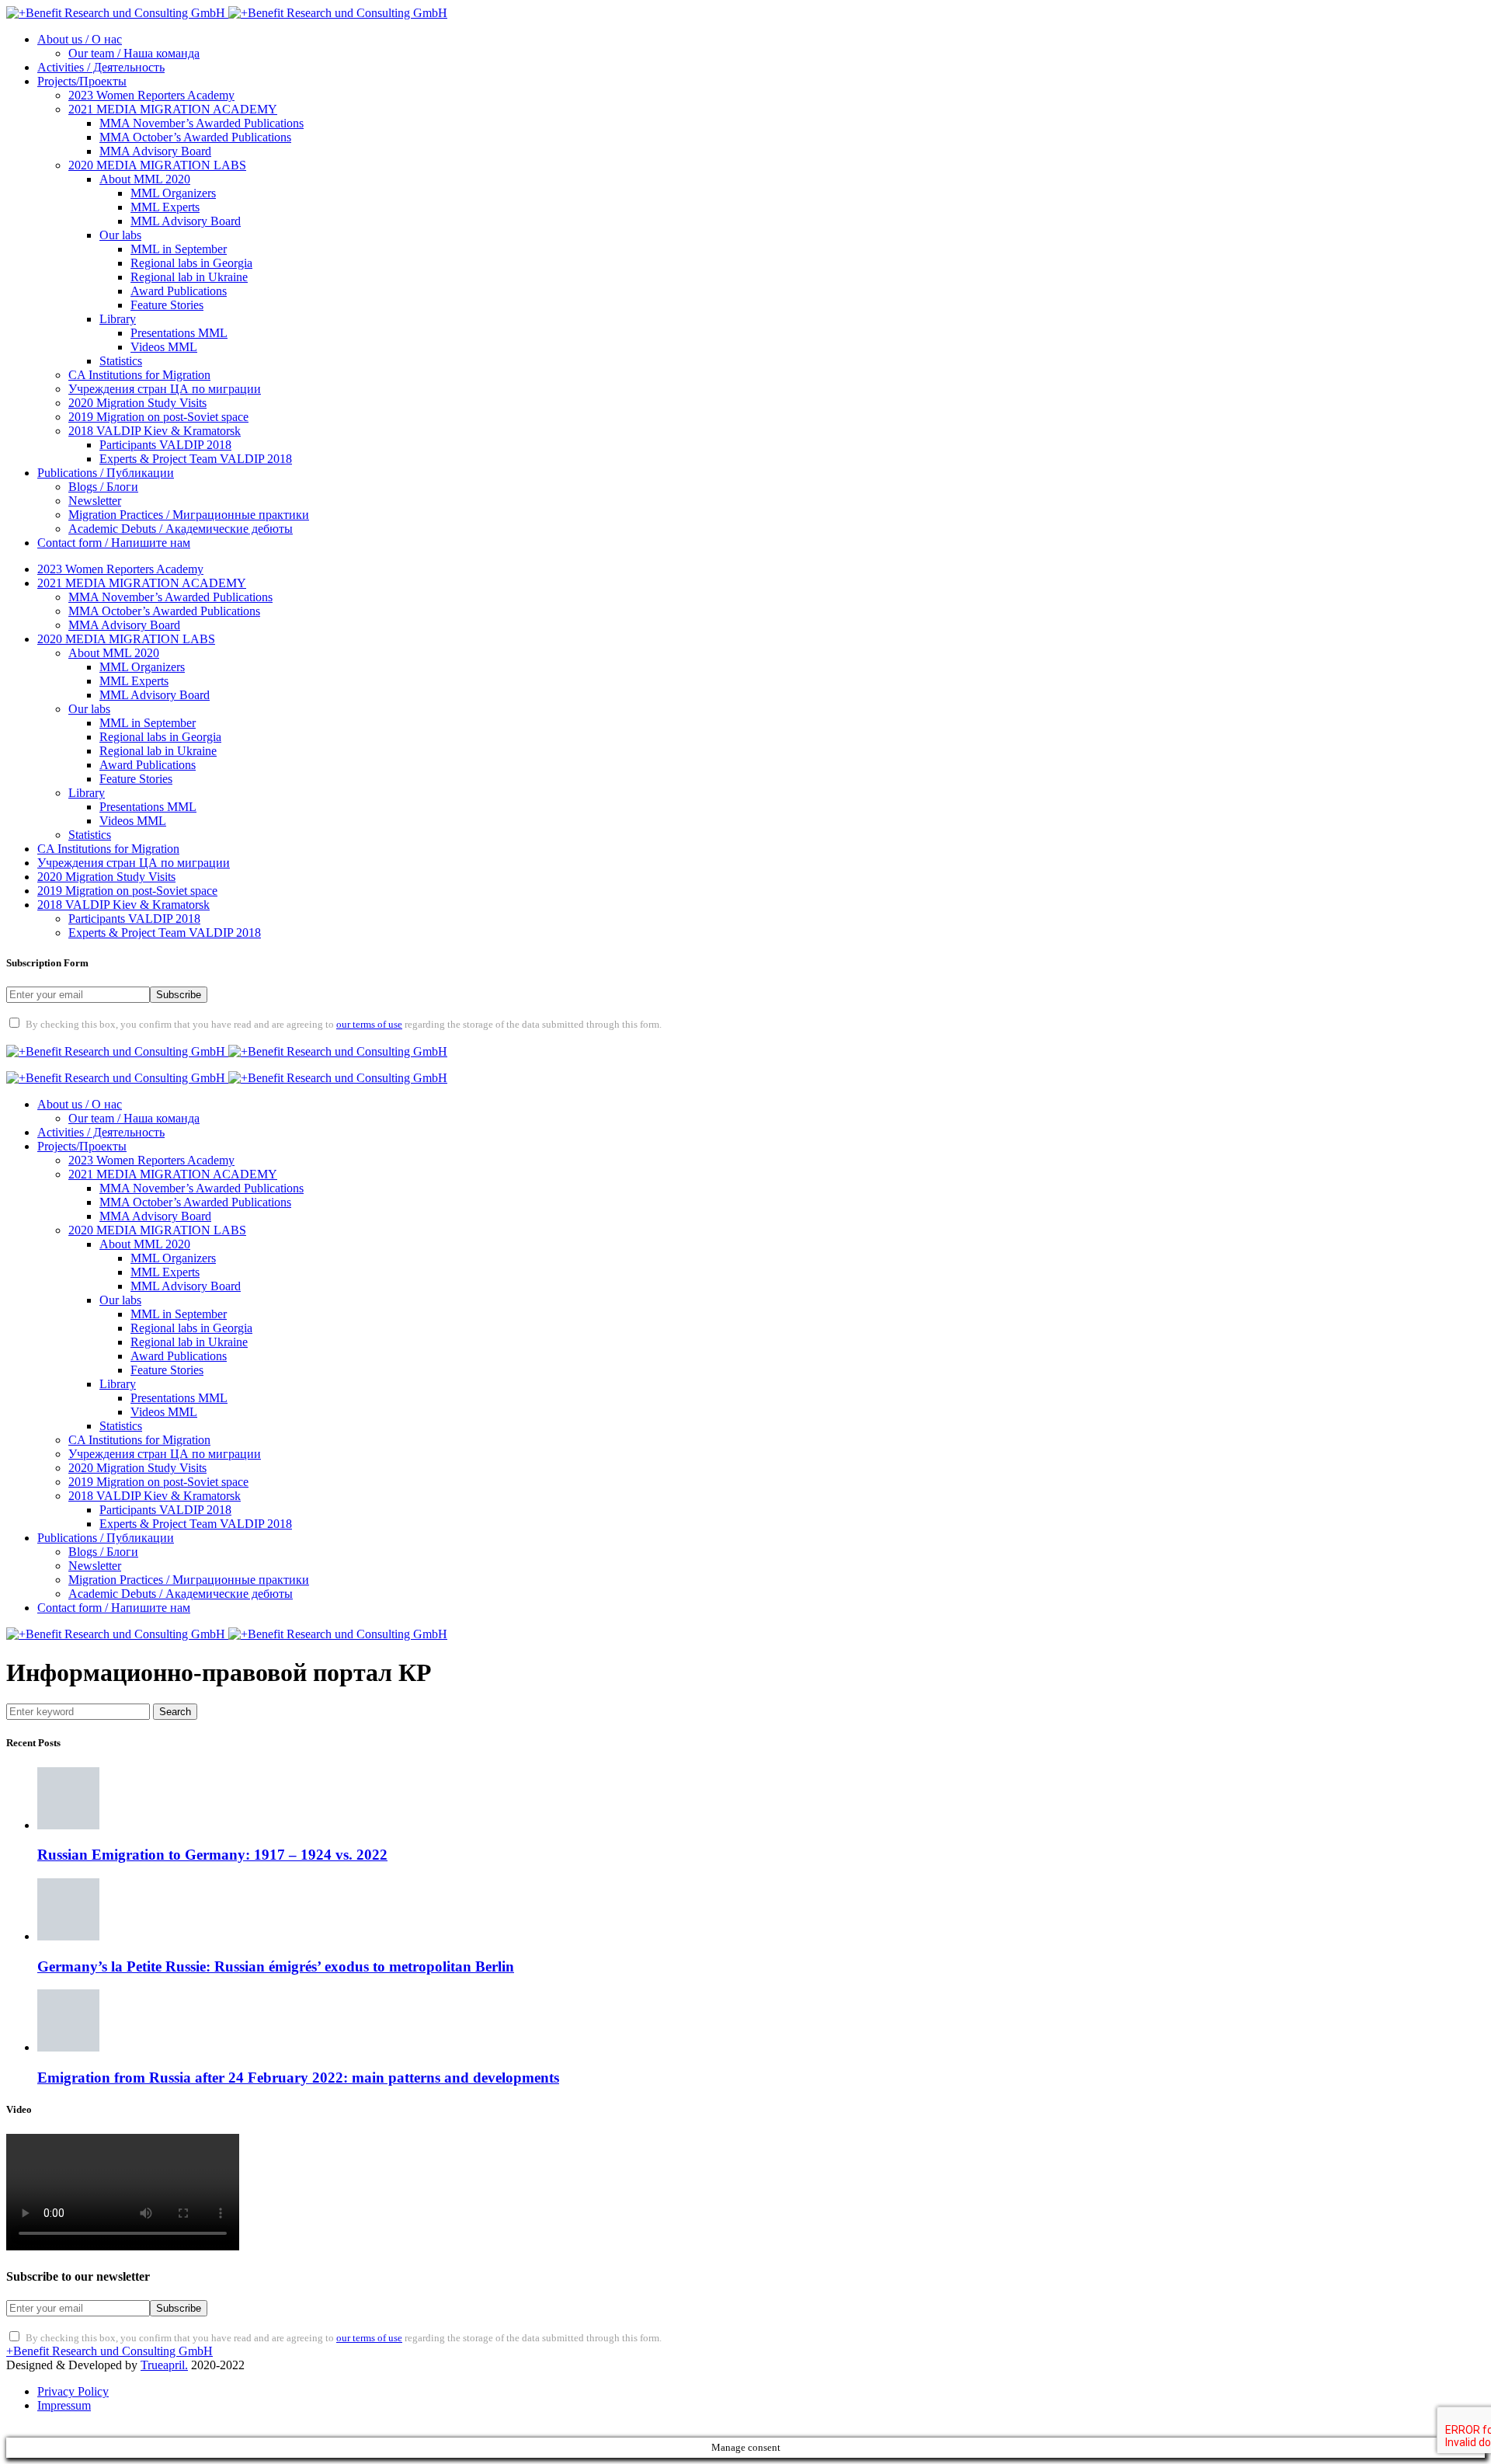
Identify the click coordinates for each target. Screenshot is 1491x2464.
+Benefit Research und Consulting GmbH (109, 2351)
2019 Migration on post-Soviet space (158, 417)
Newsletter (95, 501)
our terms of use (369, 1025)
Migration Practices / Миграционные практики (189, 515)
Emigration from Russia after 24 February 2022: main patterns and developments (298, 2078)
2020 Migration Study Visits (137, 403)
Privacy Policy (73, 2391)
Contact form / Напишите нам (114, 543)
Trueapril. (164, 2365)
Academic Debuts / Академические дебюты (181, 529)
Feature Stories (167, 305)
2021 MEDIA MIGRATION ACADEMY (173, 109)
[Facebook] (25, 1037)
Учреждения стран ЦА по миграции (165, 389)
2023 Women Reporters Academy (151, 95)
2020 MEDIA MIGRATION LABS (157, 165)
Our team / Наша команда (134, 53)
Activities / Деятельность (101, 67)
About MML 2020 (145, 179)
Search (175, 1712)
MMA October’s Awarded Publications (195, 137)
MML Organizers (173, 193)
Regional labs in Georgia (191, 263)
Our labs (120, 235)
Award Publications (179, 291)
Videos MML (164, 347)
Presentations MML (179, 333)
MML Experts (165, 207)
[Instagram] (106, 1037)
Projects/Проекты (82, 81)
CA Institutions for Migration (139, 375)
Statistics (121, 361)
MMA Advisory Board (155, 151)
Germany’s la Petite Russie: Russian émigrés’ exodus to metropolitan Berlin (276, 1966)
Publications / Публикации (106, 473)
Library (118, 319)
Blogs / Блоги (103, 487)
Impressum (64, 2405)
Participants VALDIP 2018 (165, 445)
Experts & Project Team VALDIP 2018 (196, 459)
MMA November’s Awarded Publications (202, 123)
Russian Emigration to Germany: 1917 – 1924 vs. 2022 (212, 1855)
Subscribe (179, 995)
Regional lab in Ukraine (189, 277)
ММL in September (179, 249)
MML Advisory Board (186, 221)
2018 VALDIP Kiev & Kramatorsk (155, 431)
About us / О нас (80, 39)
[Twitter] (65, 1037)
